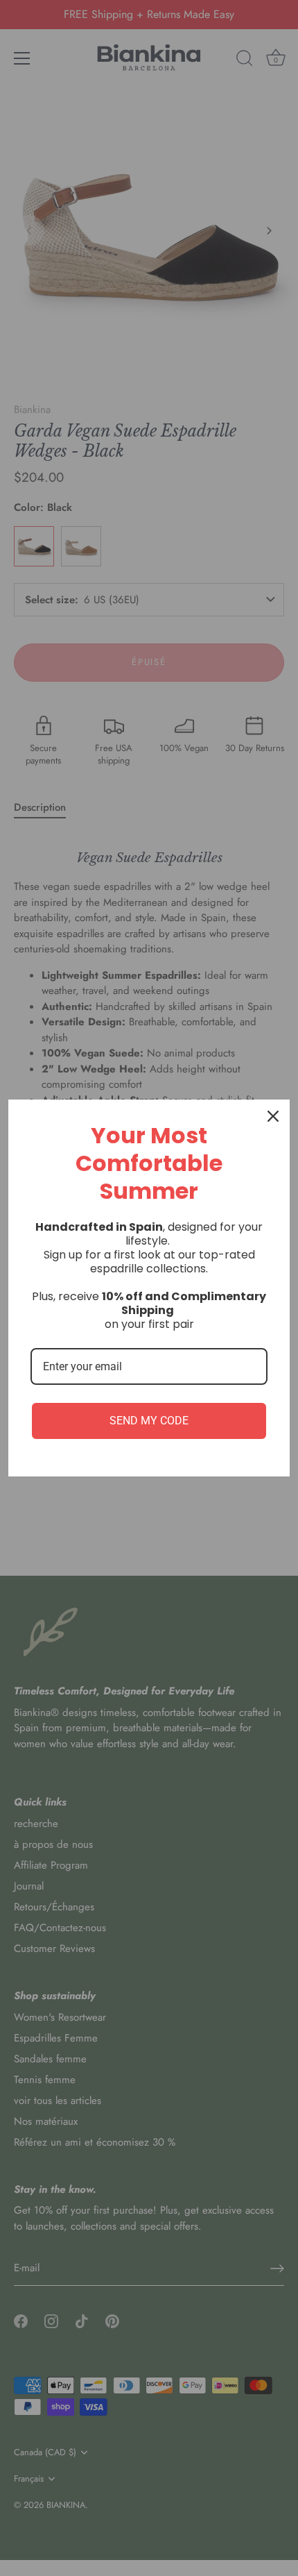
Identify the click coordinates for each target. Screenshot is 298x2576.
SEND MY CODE (149, 1421)
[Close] (273, 1116)
